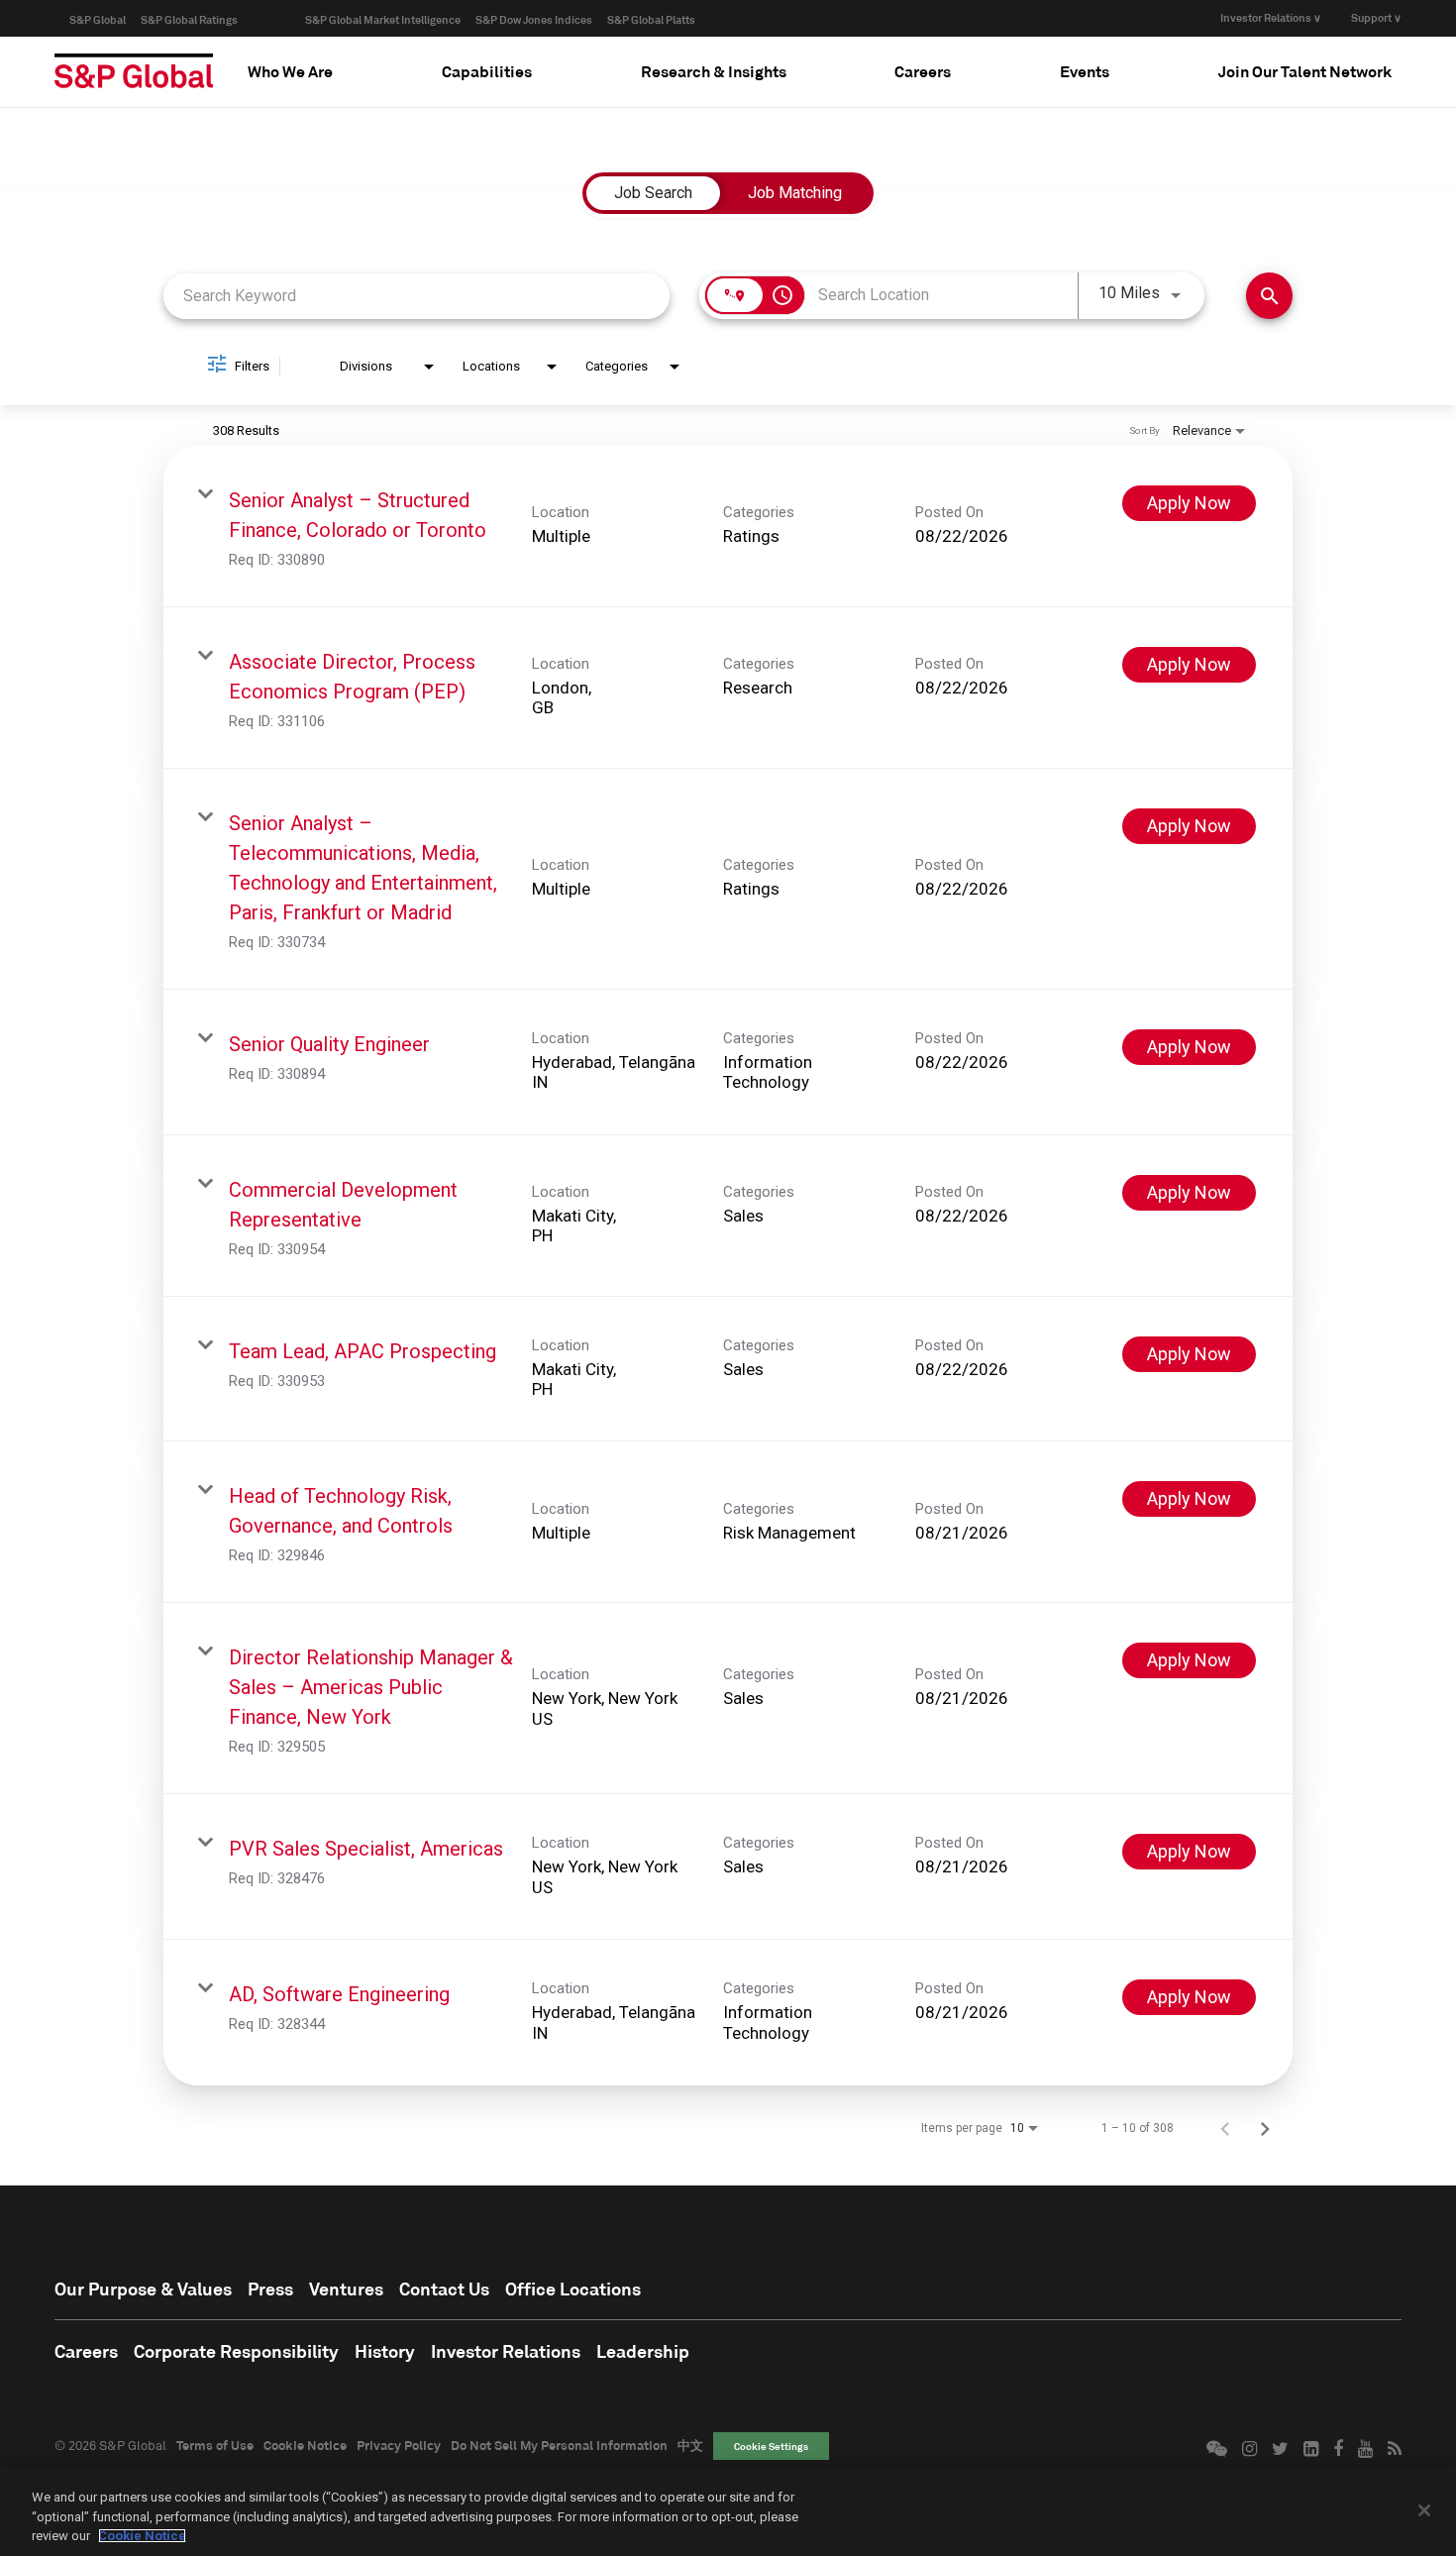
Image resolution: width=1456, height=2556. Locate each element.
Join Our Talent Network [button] (1305, 71)
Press (270, 2289)
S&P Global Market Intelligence (383, 19)
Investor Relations (506, 2351)
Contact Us (444, 2289)
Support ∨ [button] (1376, 17)
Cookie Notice (305, 2445)
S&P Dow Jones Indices (534, 19)
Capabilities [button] (487, 71)
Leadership (643, 2351)
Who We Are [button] (290, 71)
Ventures (346, 2289)
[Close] (1424, 2510)
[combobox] (416, 296)
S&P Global (98, 19)
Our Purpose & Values (143, 2289)
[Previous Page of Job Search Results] (1225, 2128)
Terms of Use (215, 2445)
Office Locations (573, 2289)
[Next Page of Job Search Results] (1265, 2128)
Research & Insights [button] (714, 71)
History (385, 2351)
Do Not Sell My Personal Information (559, 2445)
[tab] (290, 71)
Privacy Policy (399, 2445)
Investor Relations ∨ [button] (1271, 17)
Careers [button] (923, 71)
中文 (690, 2445)
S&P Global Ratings (189, 19)
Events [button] (1085, 71)
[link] (728, 527)
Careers (86, 2351)
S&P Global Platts (651, 19)
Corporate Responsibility (236, 2351)
